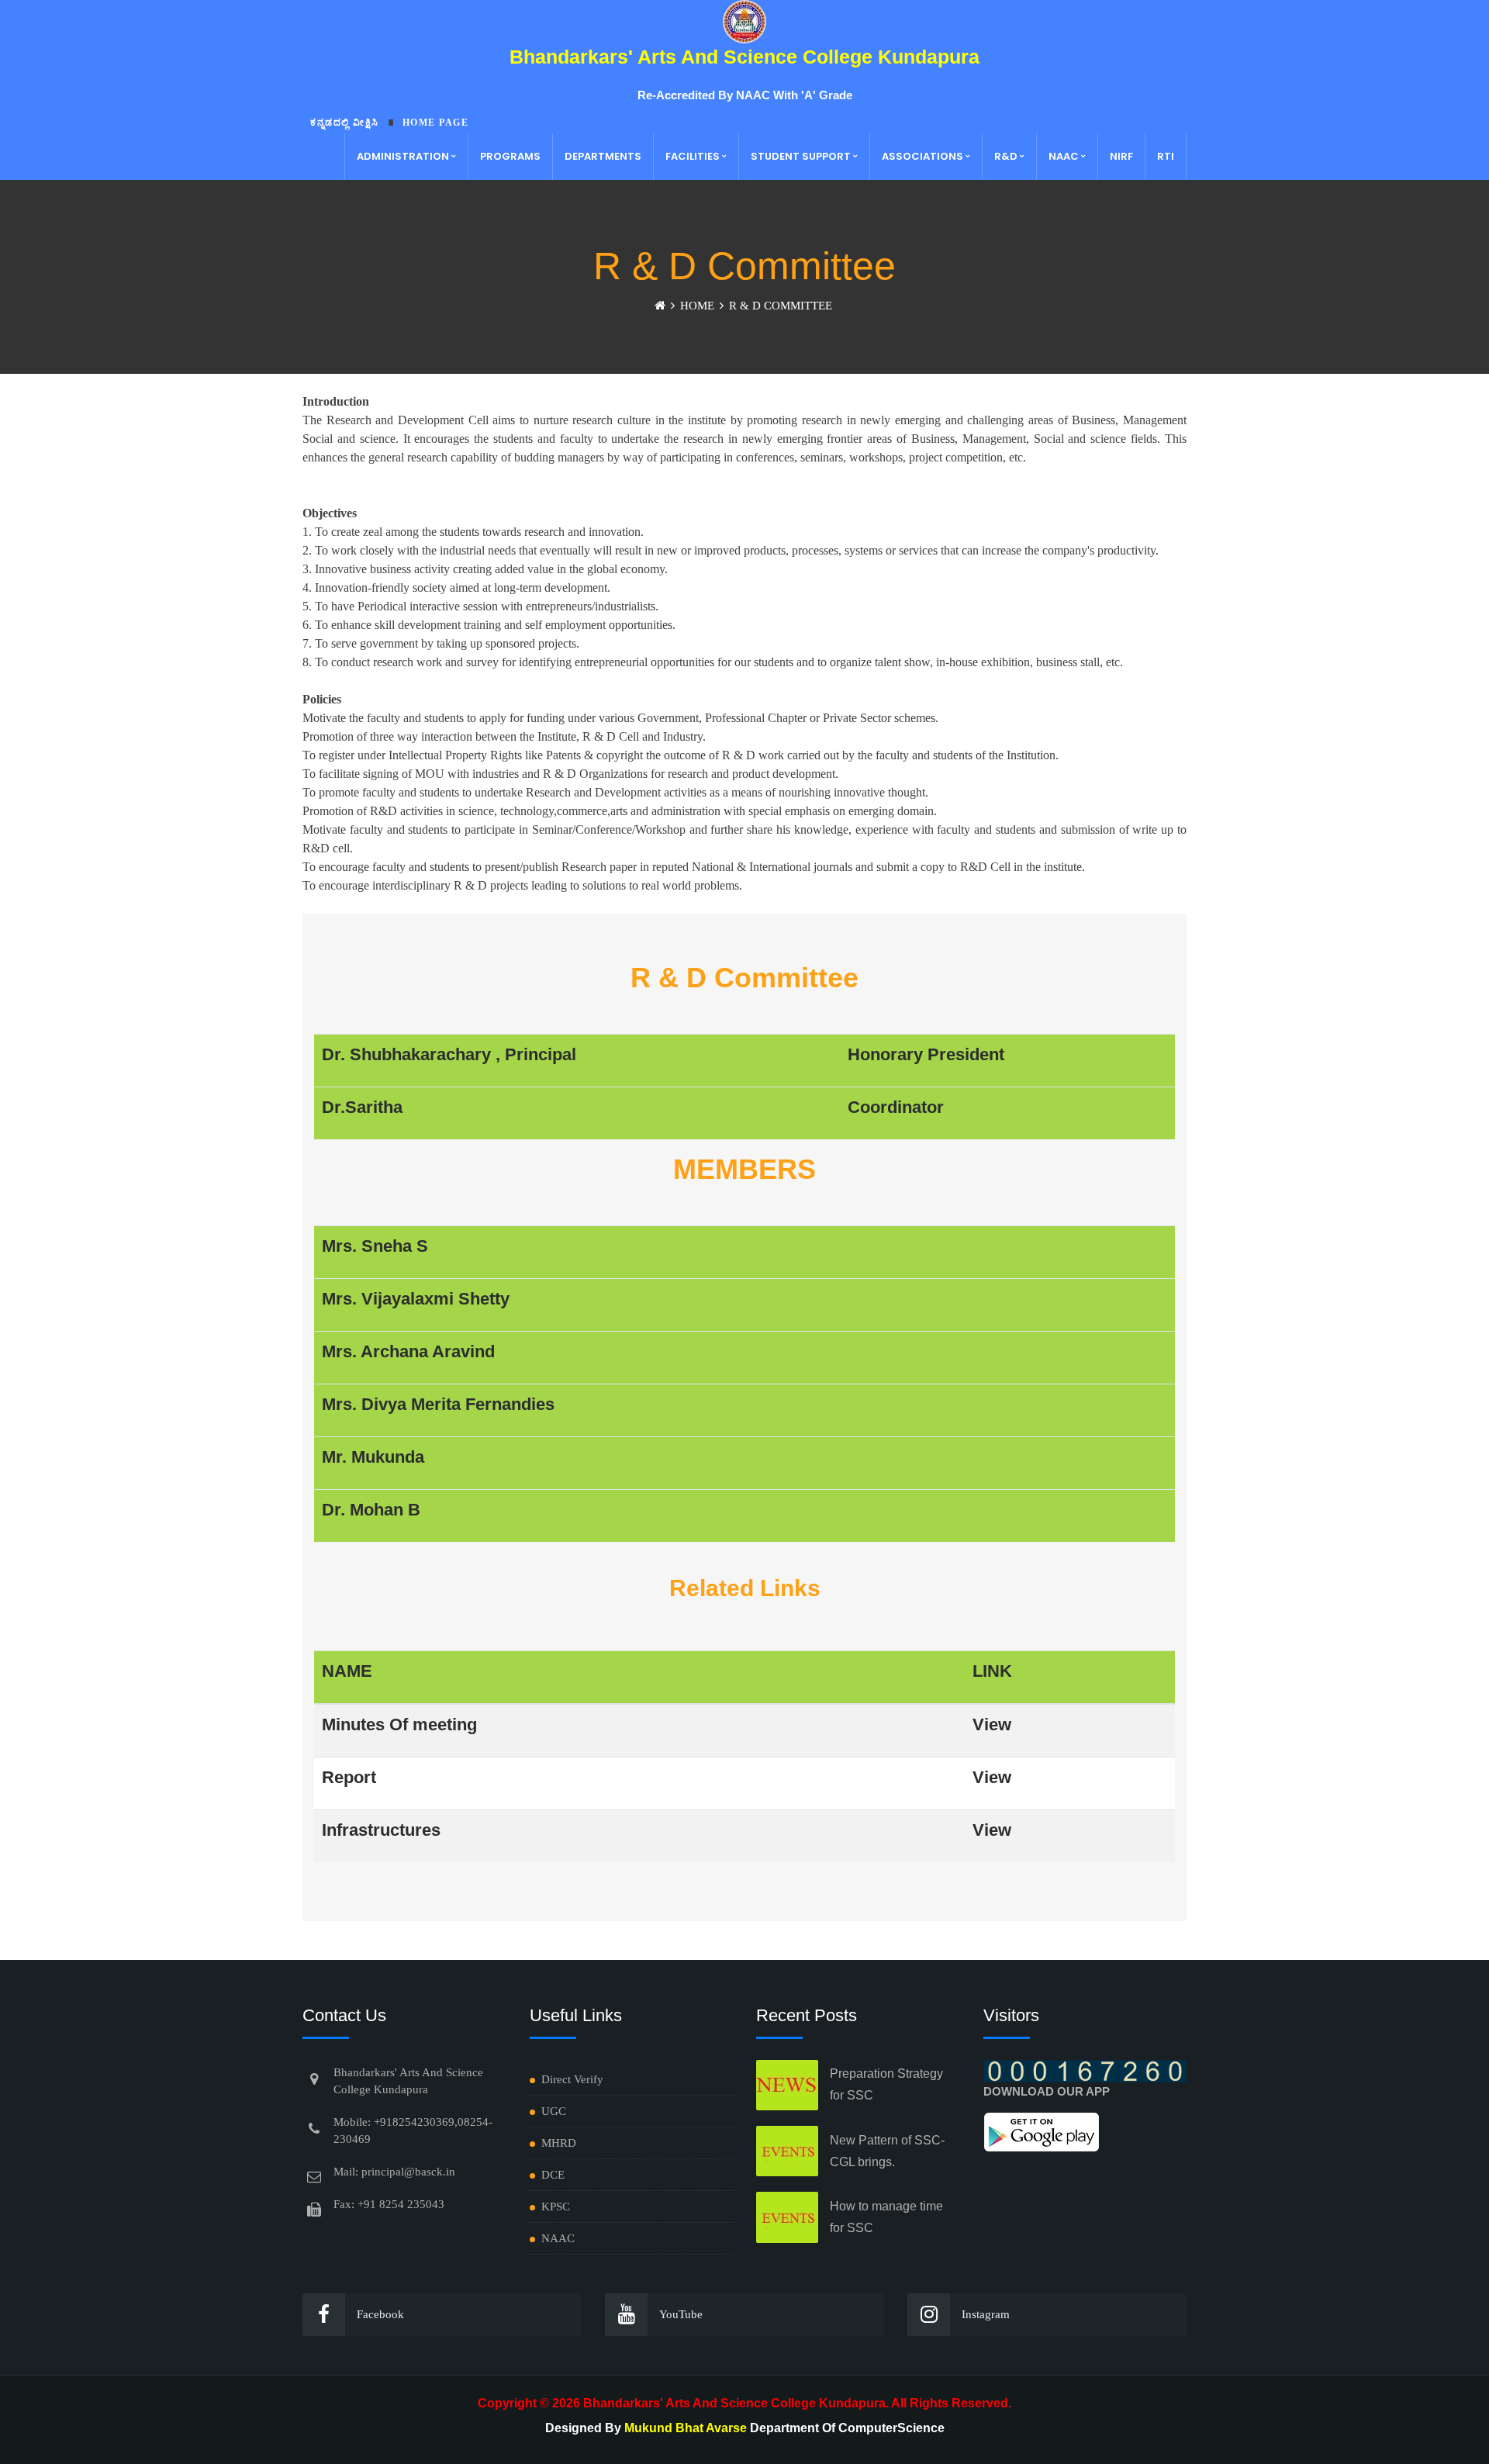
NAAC (1064, 156)
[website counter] (1085, 2070)
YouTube (681, 2314)
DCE (553, 2175)
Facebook (380, 2314)
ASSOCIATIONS (922, 156)
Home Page (436, 123)
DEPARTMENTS (603, 156)
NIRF (1121, 156)
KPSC (556, 2207)
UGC (554, 2111)
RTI (1166, 156)
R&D (1006, 156)
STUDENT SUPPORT (801, 156)
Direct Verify (572, 2079)
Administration (403, 156)
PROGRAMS (510, 156)
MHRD (559, 2143)
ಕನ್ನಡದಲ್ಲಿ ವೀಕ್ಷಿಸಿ (345, 123)
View (992, 1724)
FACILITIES (693, 156)
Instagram (986, 2314)
